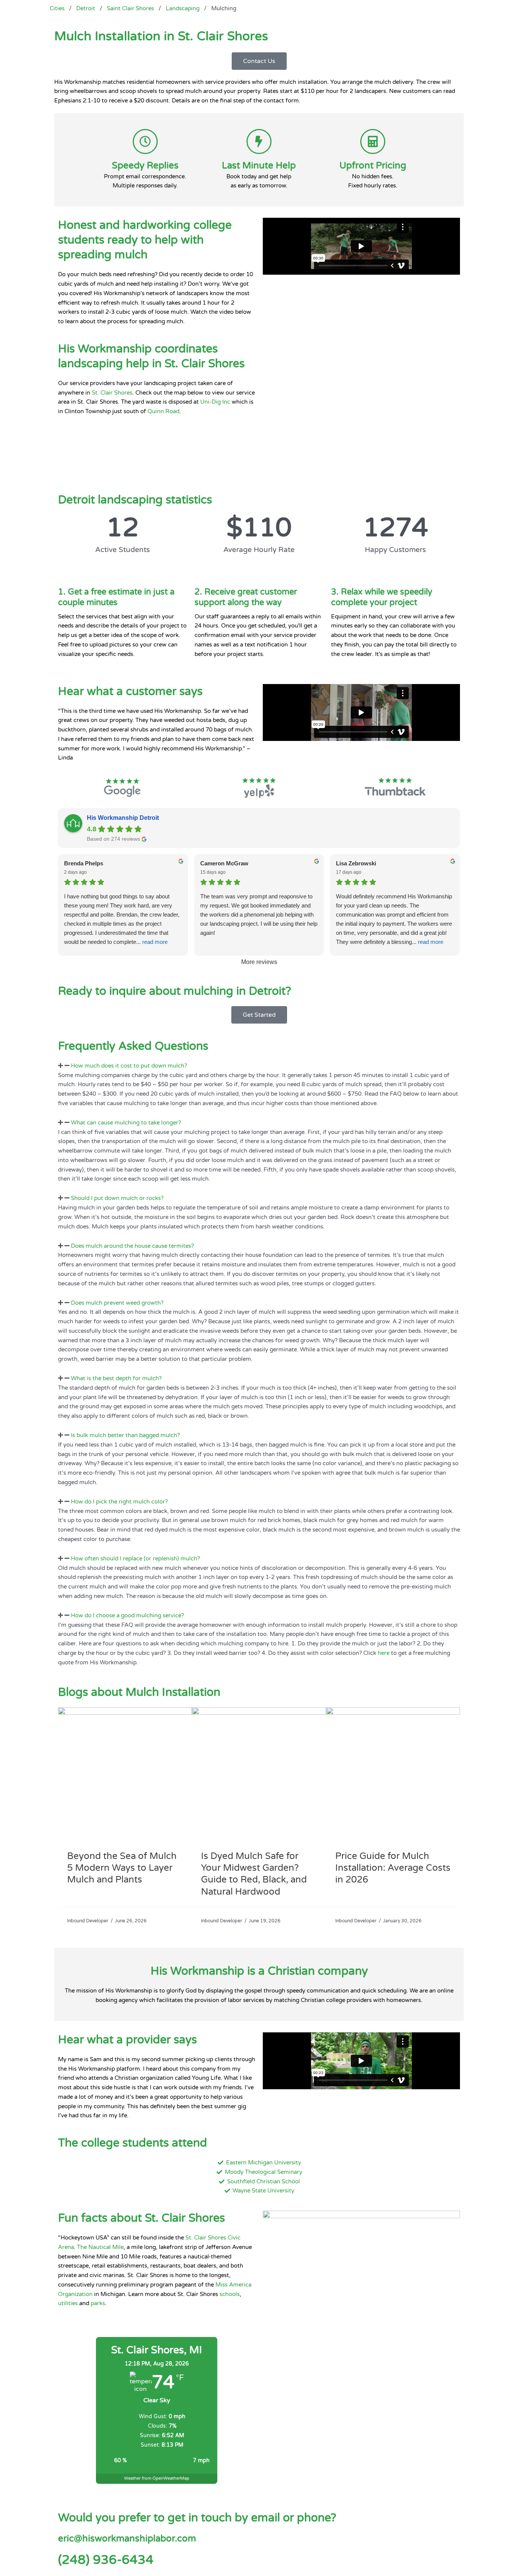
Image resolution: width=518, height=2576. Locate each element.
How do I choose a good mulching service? (127, 1615)
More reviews (259, 962)
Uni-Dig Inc (215, 402)
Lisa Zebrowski (356, 863)
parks (98, 2303)
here (384, 1653)
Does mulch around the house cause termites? (132, 1246)
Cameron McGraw (224, 863)
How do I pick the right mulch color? (119, 1502)
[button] (259, 1066)
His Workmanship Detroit (123, 818)
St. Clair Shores (112, 393)
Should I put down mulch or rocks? (117, 1198)
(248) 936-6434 (106, 2560)
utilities (68, 2303)
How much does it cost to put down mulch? (129, 1066)
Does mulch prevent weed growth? (117, 1303)
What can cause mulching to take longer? (126, 1123)
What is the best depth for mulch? (116, 1378)
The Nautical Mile (100, 2247)
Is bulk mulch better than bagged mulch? (125, 1435)
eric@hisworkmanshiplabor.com (127, 2539)
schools (230, 2294)
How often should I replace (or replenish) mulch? (135, 1558)
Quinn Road (163, 411)
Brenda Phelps (84, 863)
